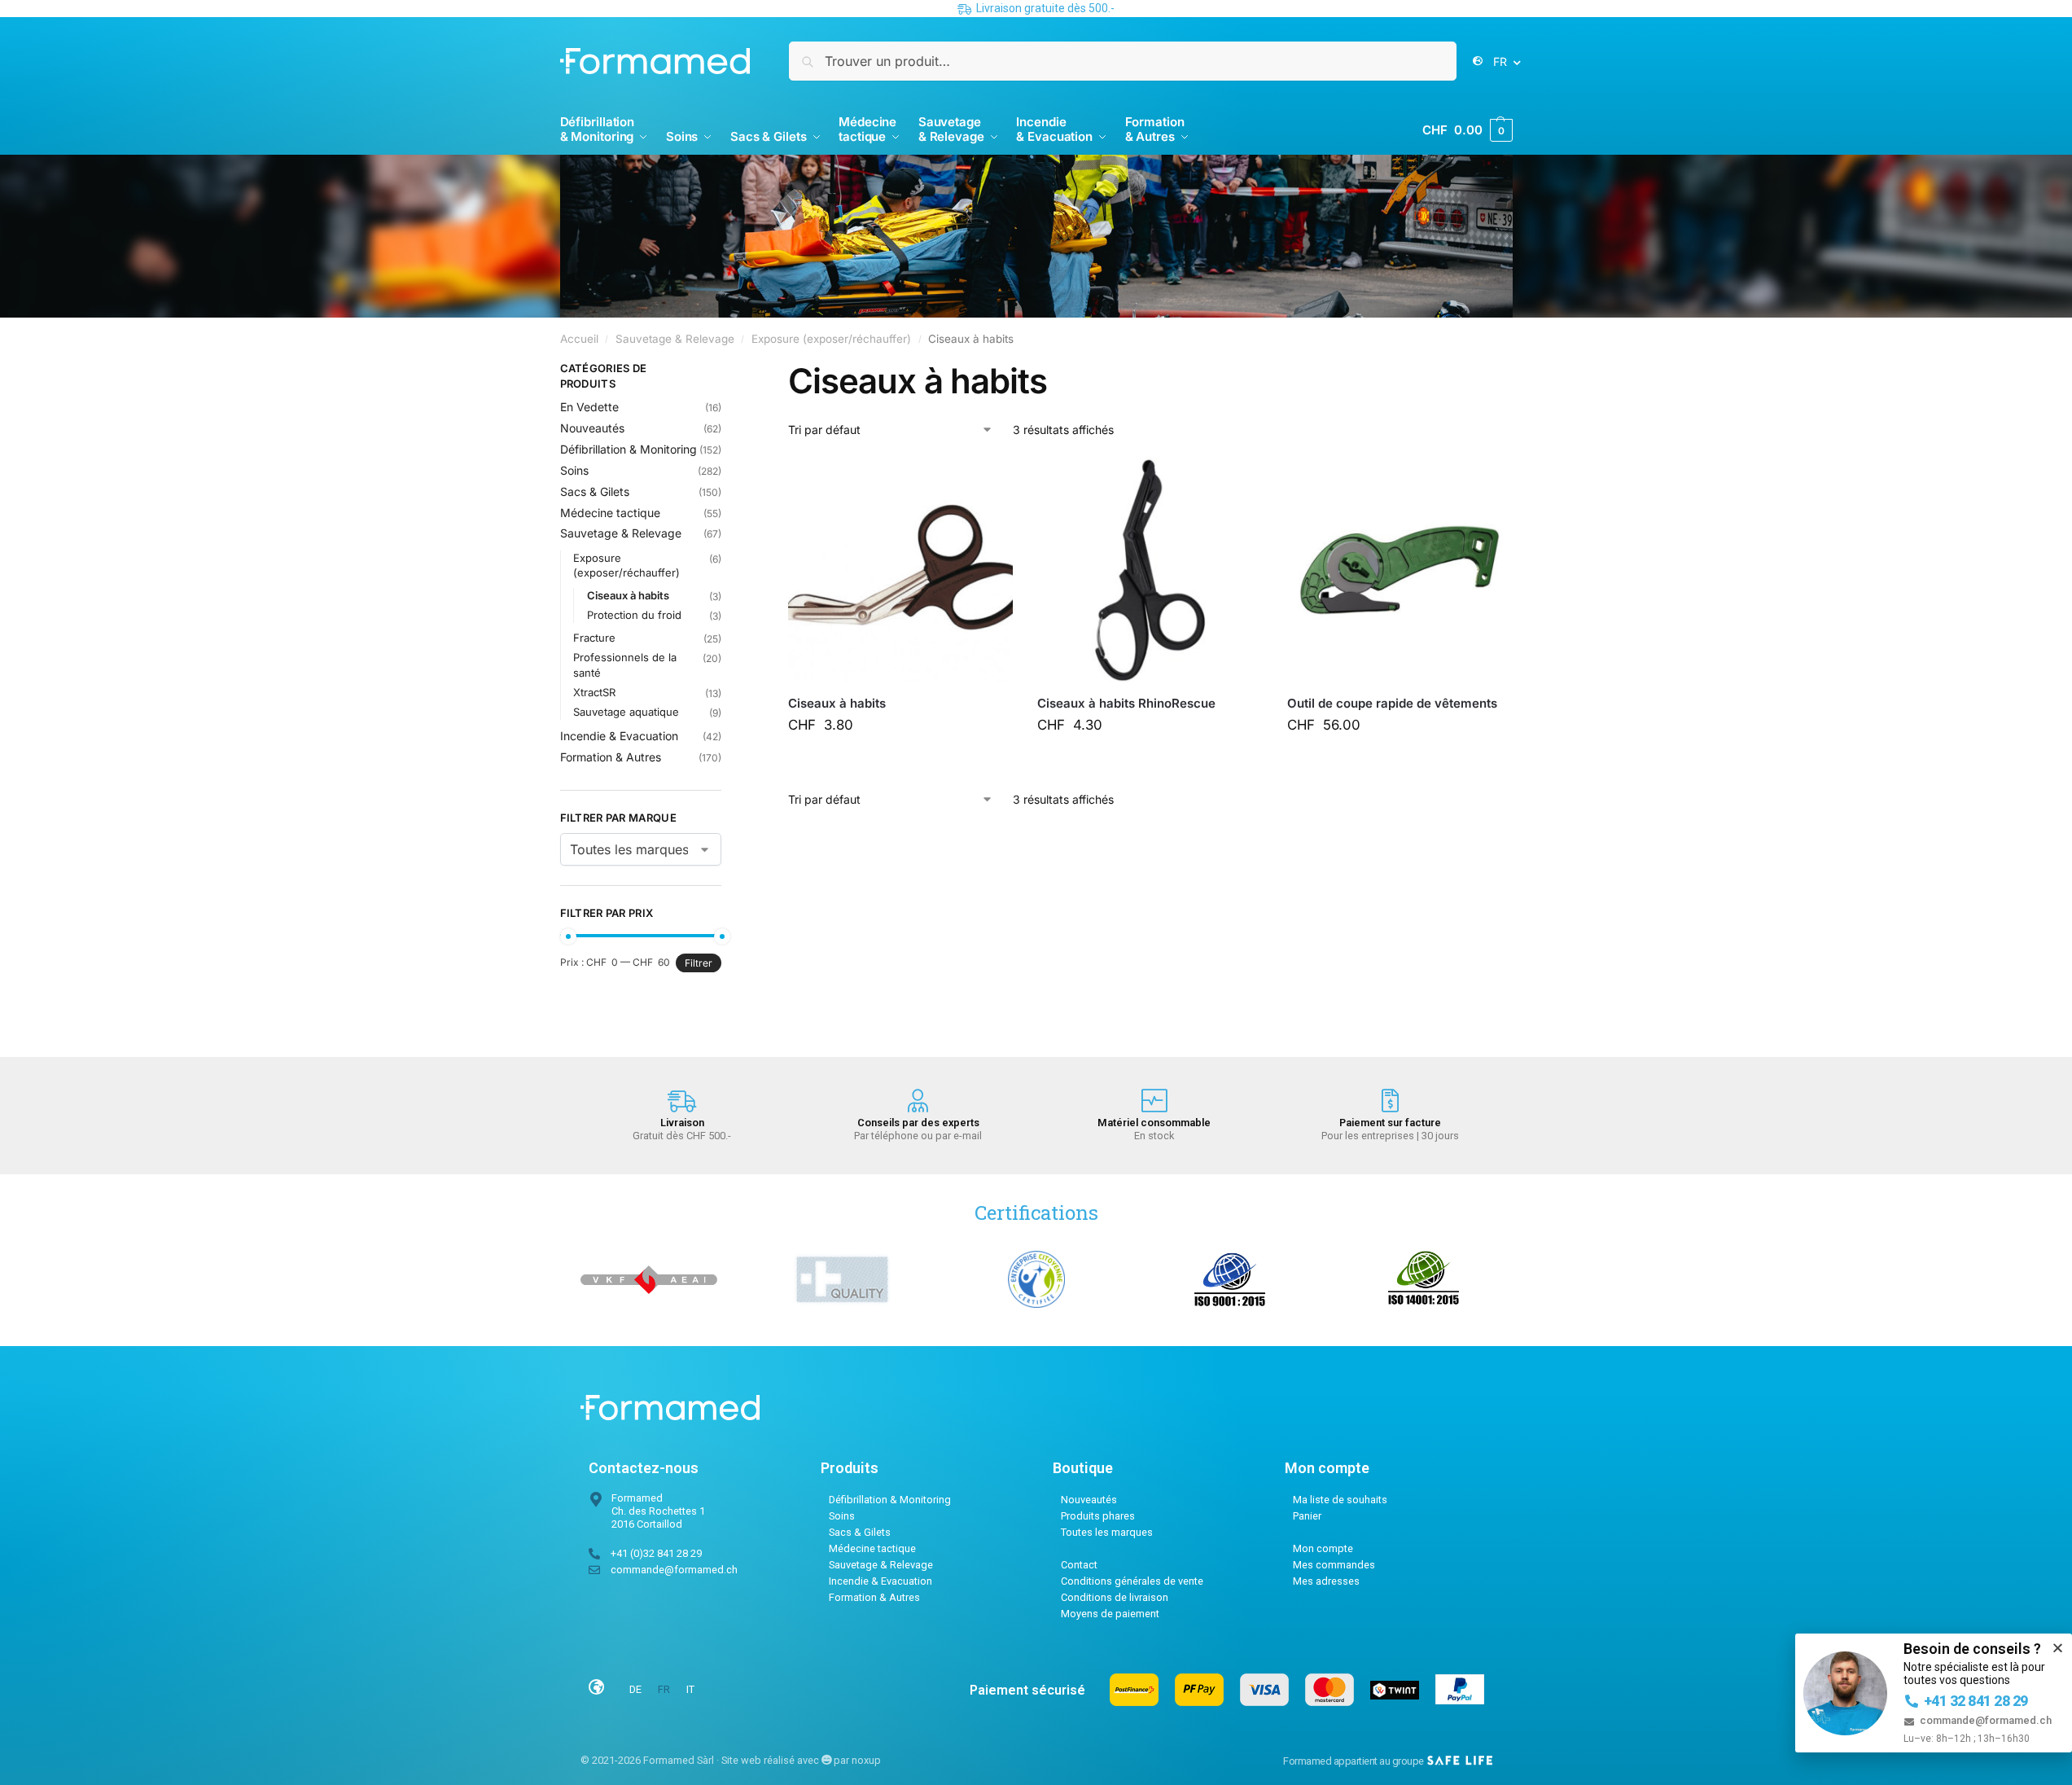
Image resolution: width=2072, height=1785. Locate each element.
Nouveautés (592, 428)
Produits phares (1098, 1516)
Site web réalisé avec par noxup (801, 1760)
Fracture (594, 638)
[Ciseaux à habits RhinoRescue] (1150, 570)
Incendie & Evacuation (619, 736)
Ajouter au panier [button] (909, 761)
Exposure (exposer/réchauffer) (831, 339)
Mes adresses (1326, 1581)
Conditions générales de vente (1132, 1581)
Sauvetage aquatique (626, 712)
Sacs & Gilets (595, 491)
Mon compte (1323, 1548)
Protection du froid (634, 615)
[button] (1467, 130)
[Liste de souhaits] (988, 482)
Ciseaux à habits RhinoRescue (1126, 703)
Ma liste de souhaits (1340, 1500)
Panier (1307, 1516)
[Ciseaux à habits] (900, 570)
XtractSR (594, 692)
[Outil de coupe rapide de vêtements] (1400, 570)
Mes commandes (1334, 1565)
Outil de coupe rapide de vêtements (1392, 703)
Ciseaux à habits (837, 703)
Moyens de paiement (1110, 1614)
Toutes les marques (1107, 1532)
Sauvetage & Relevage (675, 339)
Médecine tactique (610, 513)
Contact (1079, 1565)
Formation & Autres (611, 757)
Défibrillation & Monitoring (629, 449)
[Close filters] (726, 371)
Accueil (579, 339)
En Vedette (589, 407)
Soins (574, 470)
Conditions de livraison (1115, 1597)
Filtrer (699, 963)
